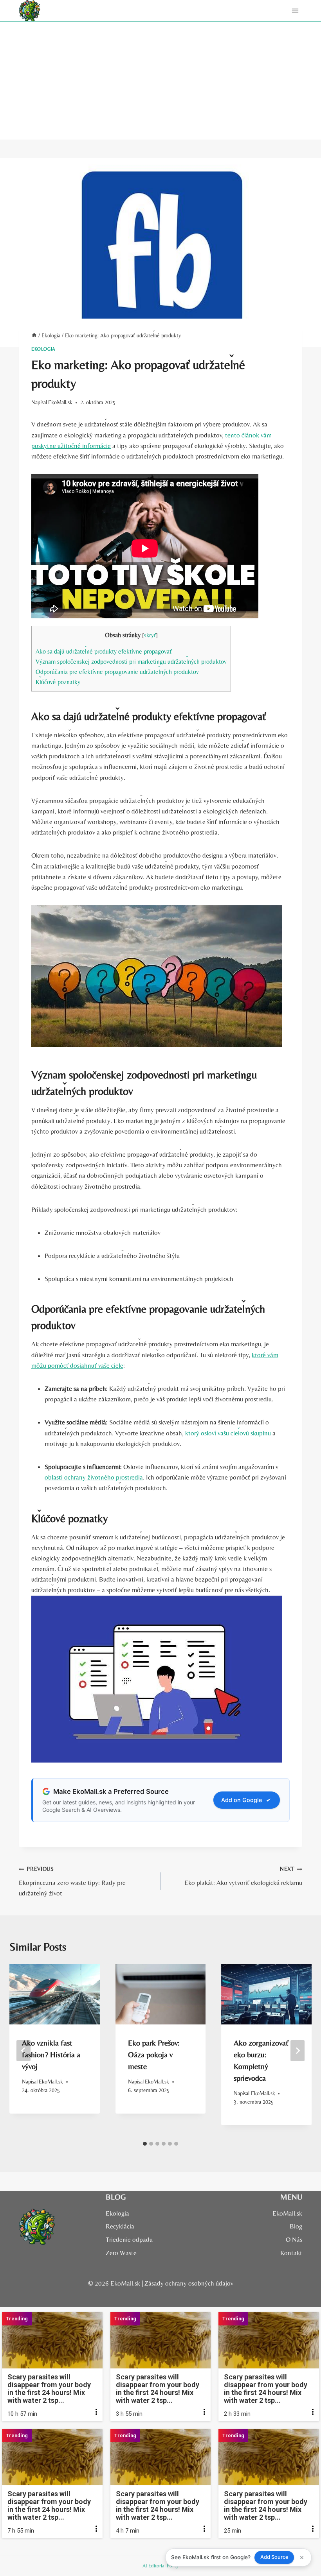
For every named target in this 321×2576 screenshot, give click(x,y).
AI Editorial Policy (161, 2566)
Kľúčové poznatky (58, 682)
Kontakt (291, 2253)
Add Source (274, 2557)
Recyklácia (120, 2226)
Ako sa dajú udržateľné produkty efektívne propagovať (104, 651)
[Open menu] (295, 11)
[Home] (34, 335)
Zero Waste (121, 2253)
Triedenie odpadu (129, 2239)
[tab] (145, 2144)
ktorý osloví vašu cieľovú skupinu (228, 1433)
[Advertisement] (160, 81)
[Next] (298, 2051)
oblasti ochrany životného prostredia (94, 1477)
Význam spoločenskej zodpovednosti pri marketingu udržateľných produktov (131, 662)
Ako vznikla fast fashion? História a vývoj (51, 2054)
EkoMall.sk (60, 402)
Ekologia (43, 349)
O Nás (294, 2239)
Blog (296, 2226)
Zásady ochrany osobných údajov (189, 2283)
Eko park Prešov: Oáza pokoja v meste (154, 2054)
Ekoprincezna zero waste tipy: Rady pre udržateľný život (72, 1881)
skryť (150, 635)
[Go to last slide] (23, 2051)
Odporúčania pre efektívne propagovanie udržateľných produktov (117, 672)
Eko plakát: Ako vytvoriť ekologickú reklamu (243, 1876)
